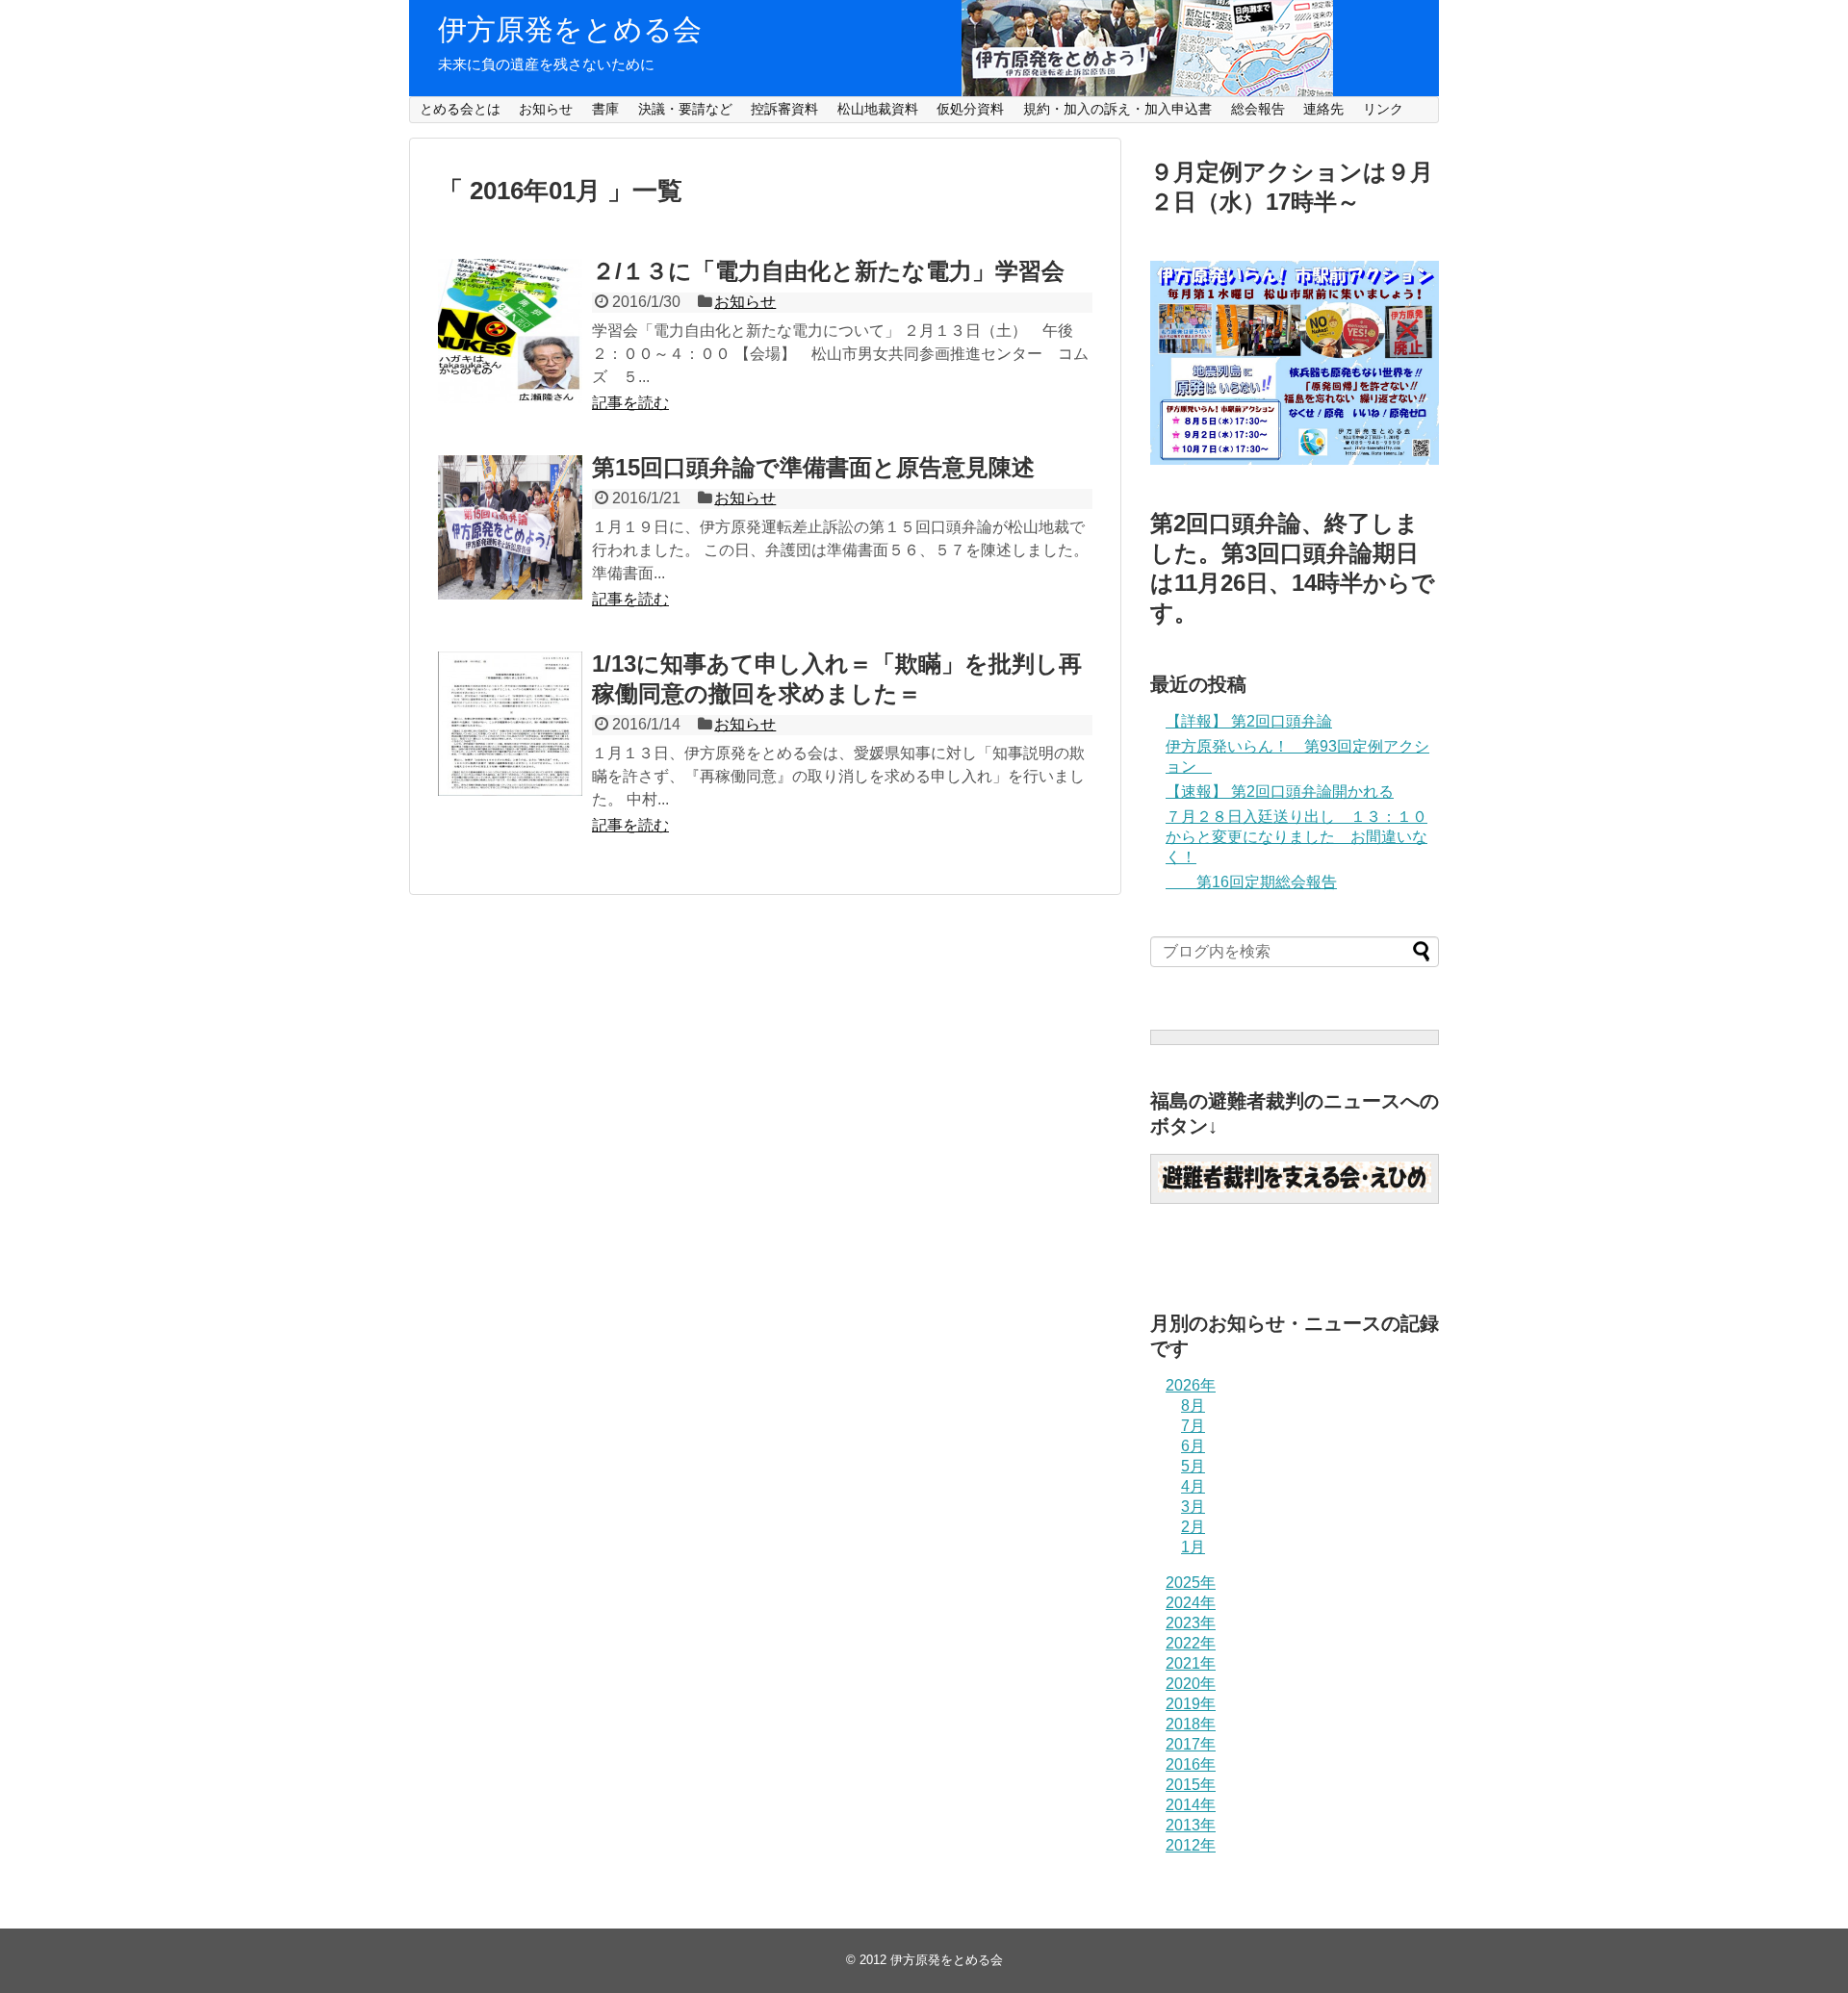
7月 (1193, 1426)
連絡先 (1323, 109)
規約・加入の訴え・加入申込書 (1117, 109)
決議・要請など (685, 109)
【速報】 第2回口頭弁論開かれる (1280, 792)
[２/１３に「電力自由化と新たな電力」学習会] (510, 331)
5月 (1193, 1466)
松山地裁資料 (878, 109)
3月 (1193, 1507)
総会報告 (1258, 109)
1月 (1193, 1547)
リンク (1383, 109)
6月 (1193, 1446)
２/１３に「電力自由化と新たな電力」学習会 (828, 271)
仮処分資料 (970, 109)
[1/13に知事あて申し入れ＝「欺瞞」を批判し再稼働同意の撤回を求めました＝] (510, 724)
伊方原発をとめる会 (570, 29)
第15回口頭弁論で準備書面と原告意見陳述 (813, 467)
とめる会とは (460, 109)
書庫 (605, 109)
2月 (1193, 1527)
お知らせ (546, 109)
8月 (1193, 1405)
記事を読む (630, 403)
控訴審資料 (784, 109)
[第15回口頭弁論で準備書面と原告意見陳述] (510, 527)
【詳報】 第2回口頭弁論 (1249, 721)
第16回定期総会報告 (1251, 882)
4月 (1193, 1486)
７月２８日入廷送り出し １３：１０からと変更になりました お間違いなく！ (1296, 837)
